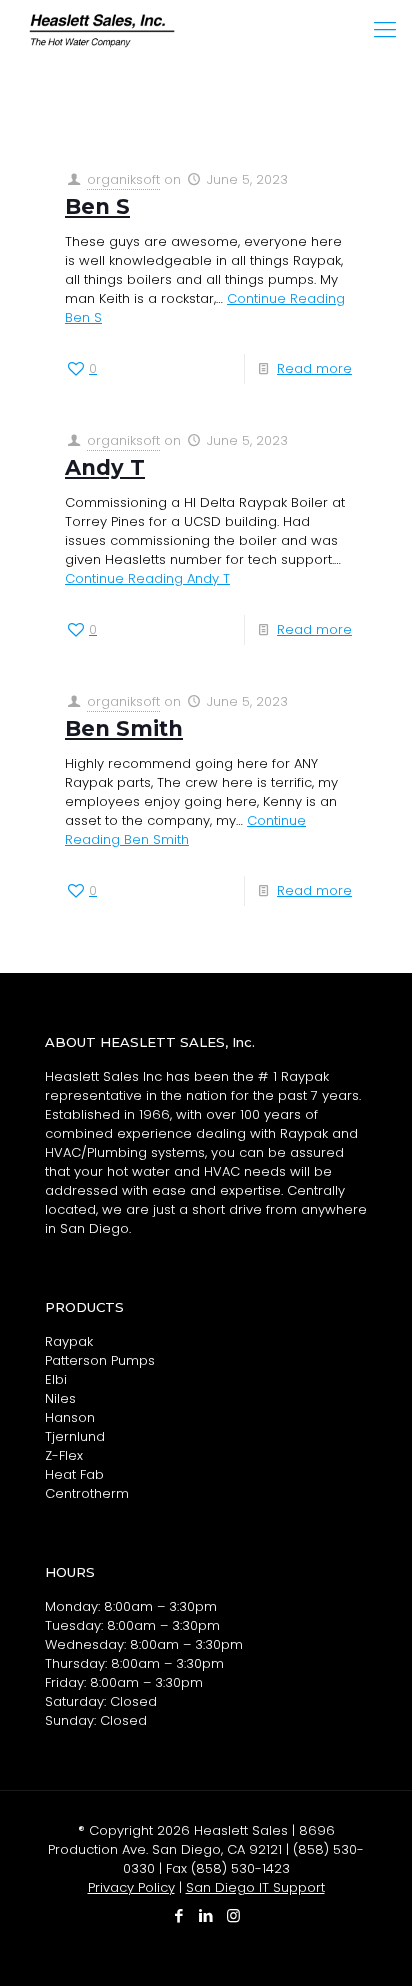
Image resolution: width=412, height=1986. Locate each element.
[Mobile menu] (385, 30)
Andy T (105, 467)
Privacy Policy (131, 1887)
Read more (314, 368)
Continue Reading (147, 578)
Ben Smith (124, 728)
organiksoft (123, 179)
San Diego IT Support (255, 1887)
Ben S (97, 206)
